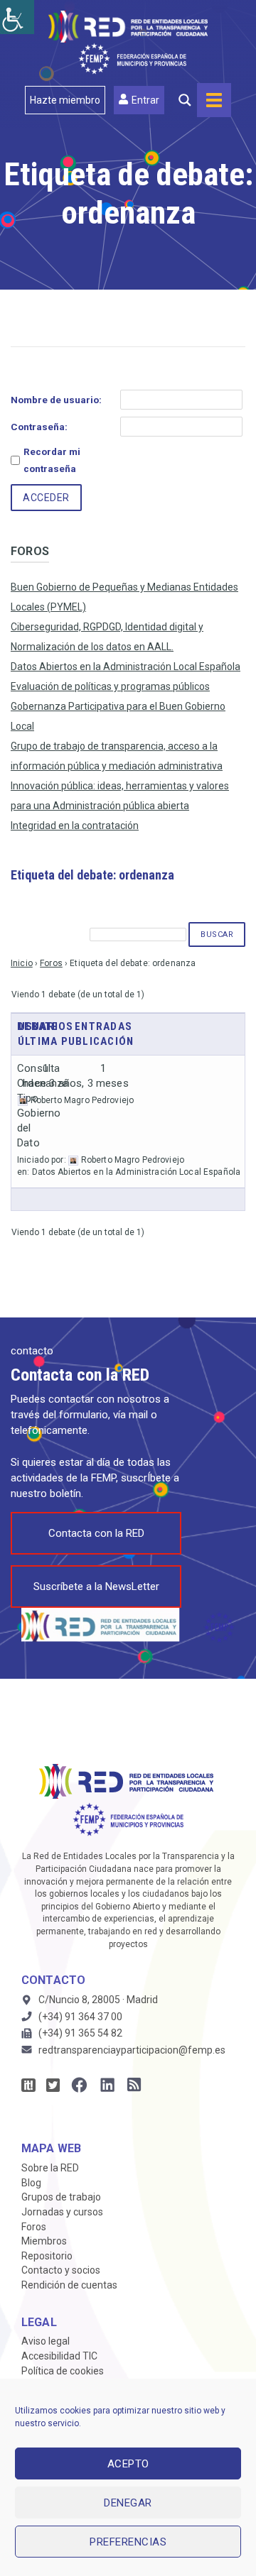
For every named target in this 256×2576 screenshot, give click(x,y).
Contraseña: (39, 427)
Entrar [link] (145, 100)
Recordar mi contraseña (52, 460)
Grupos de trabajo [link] (61, 2197)
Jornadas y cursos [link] (62, 2212)
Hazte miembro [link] (65, 100)
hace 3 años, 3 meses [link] (75, 1083)
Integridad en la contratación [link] (75, 826)
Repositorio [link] (47, 2256)
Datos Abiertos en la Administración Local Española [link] (126, 667)
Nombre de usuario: (56, 400)
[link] (17, 17)
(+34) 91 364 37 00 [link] (80, 2017)
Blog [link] (31, 2183)
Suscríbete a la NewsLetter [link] (96, 1586)
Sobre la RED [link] (50, 2168)
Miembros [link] (44, 2241)
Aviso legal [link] (46, 2341)
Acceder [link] (46, 498)
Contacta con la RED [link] (96, 1533)
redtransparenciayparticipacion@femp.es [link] (132, 2050)
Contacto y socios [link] (61, 2270)
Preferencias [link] (128, 2542)
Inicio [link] (22, 963)
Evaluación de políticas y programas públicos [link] (110, 686)
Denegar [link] (128, 2503)
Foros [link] (51, 963)
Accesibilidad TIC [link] (59, 2356)
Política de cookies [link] (63, 2371)
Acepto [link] (128, 2464)
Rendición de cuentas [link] (69, 2285)
